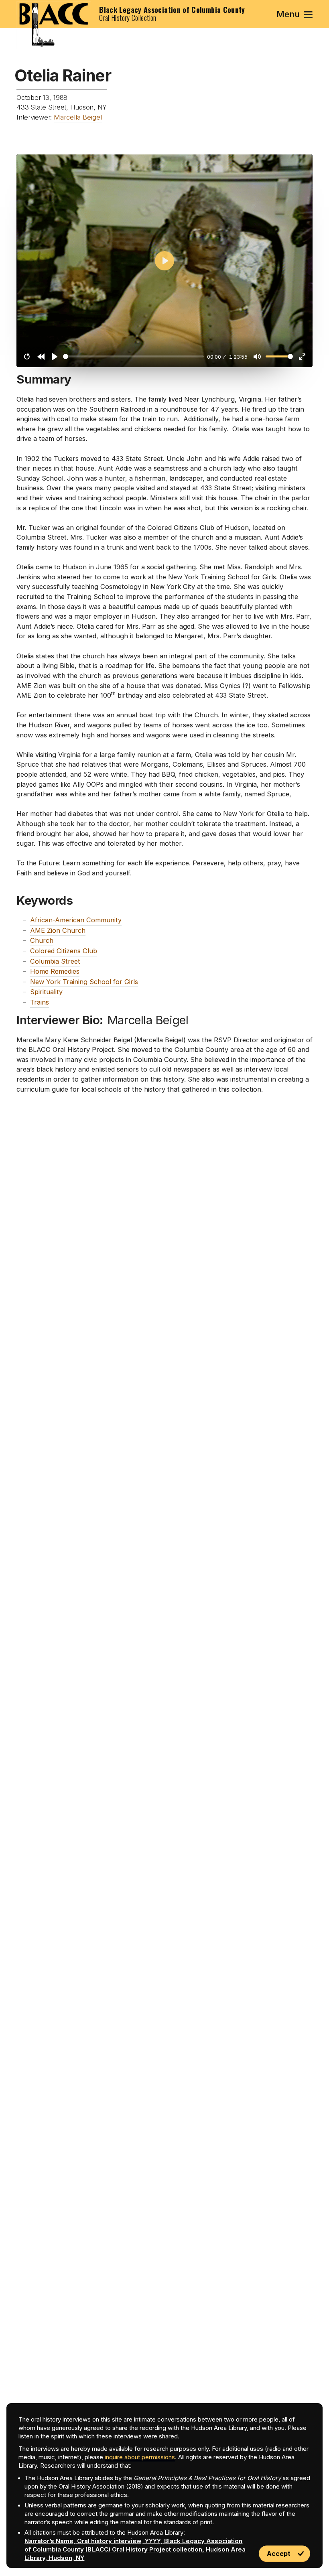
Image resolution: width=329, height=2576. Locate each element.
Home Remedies (55, 971)
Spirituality (46, 992)
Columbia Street (55, 961)
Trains (40, 1002)
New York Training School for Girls (84, 982)
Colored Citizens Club (64, 951)
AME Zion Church (58, 930)
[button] (295, 14)
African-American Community (76, 920)
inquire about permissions (140, 2457)
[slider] (133, 356)
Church (42, 940)
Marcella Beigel (78, 117)
